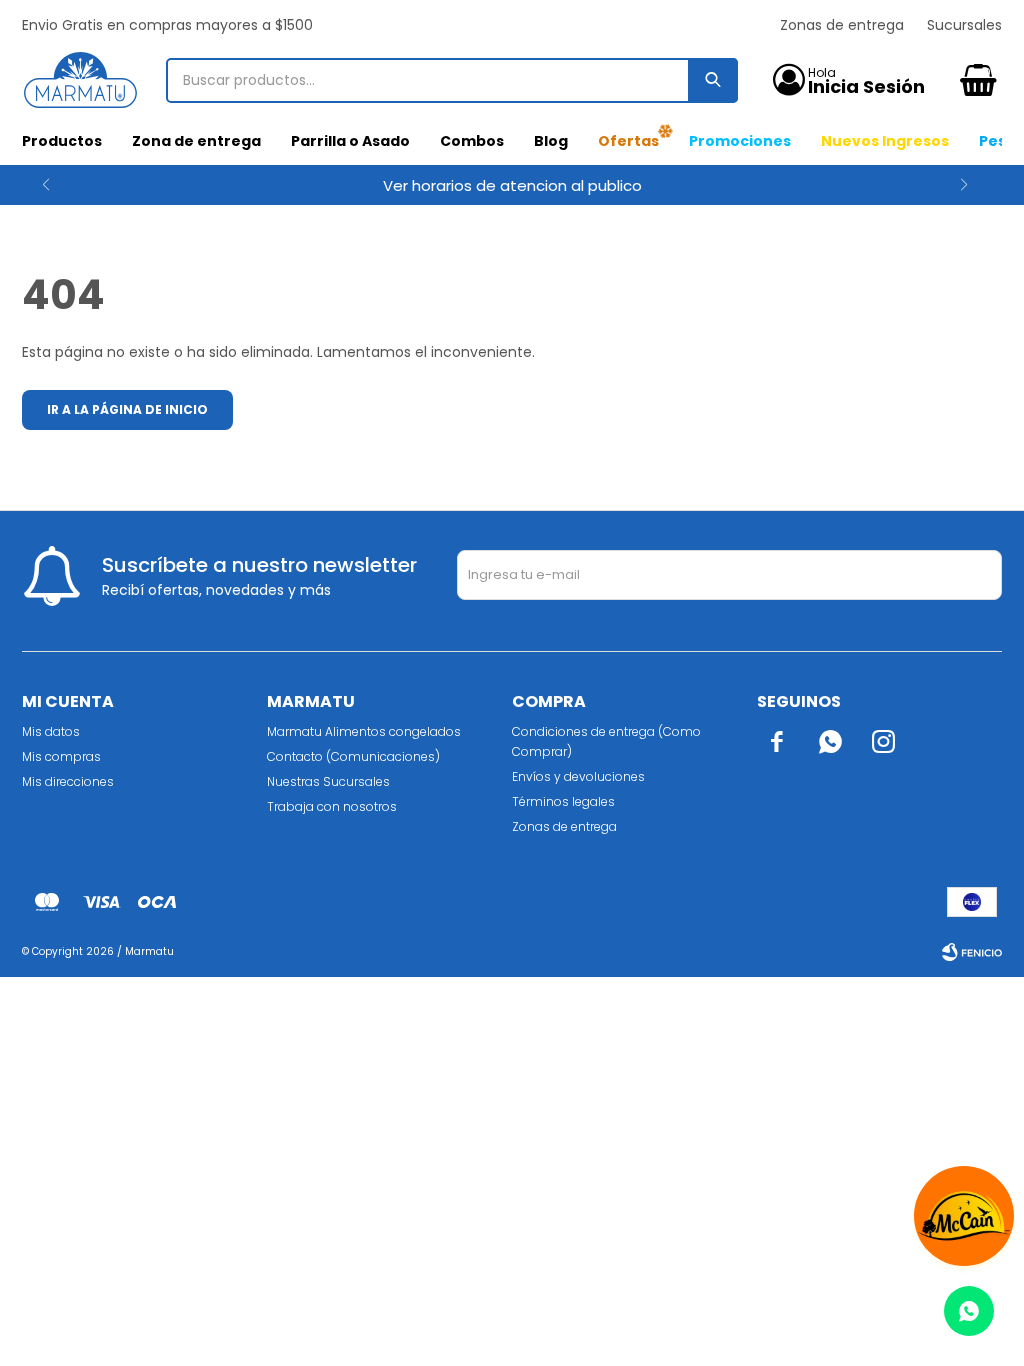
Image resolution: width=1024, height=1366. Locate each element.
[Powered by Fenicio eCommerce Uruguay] (972, 952)
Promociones (740, 141)
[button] (978, 185)
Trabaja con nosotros (332, 806)
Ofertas (628, 141)
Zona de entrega (196, 141)
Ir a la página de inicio (127, 409)
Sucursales (964, 25)
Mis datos (51, 731)
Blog (551, 141)
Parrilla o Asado (350, 141)
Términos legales (563, 801)
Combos (472, 141)
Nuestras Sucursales (328, 781)
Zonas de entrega (842, 25)
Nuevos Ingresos (885, 141)
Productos (62, 141)
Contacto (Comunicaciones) (353, 756)
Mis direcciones (68, 781)
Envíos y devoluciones (578, 776)
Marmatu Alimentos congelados (364, 731)
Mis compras (61, 756)
